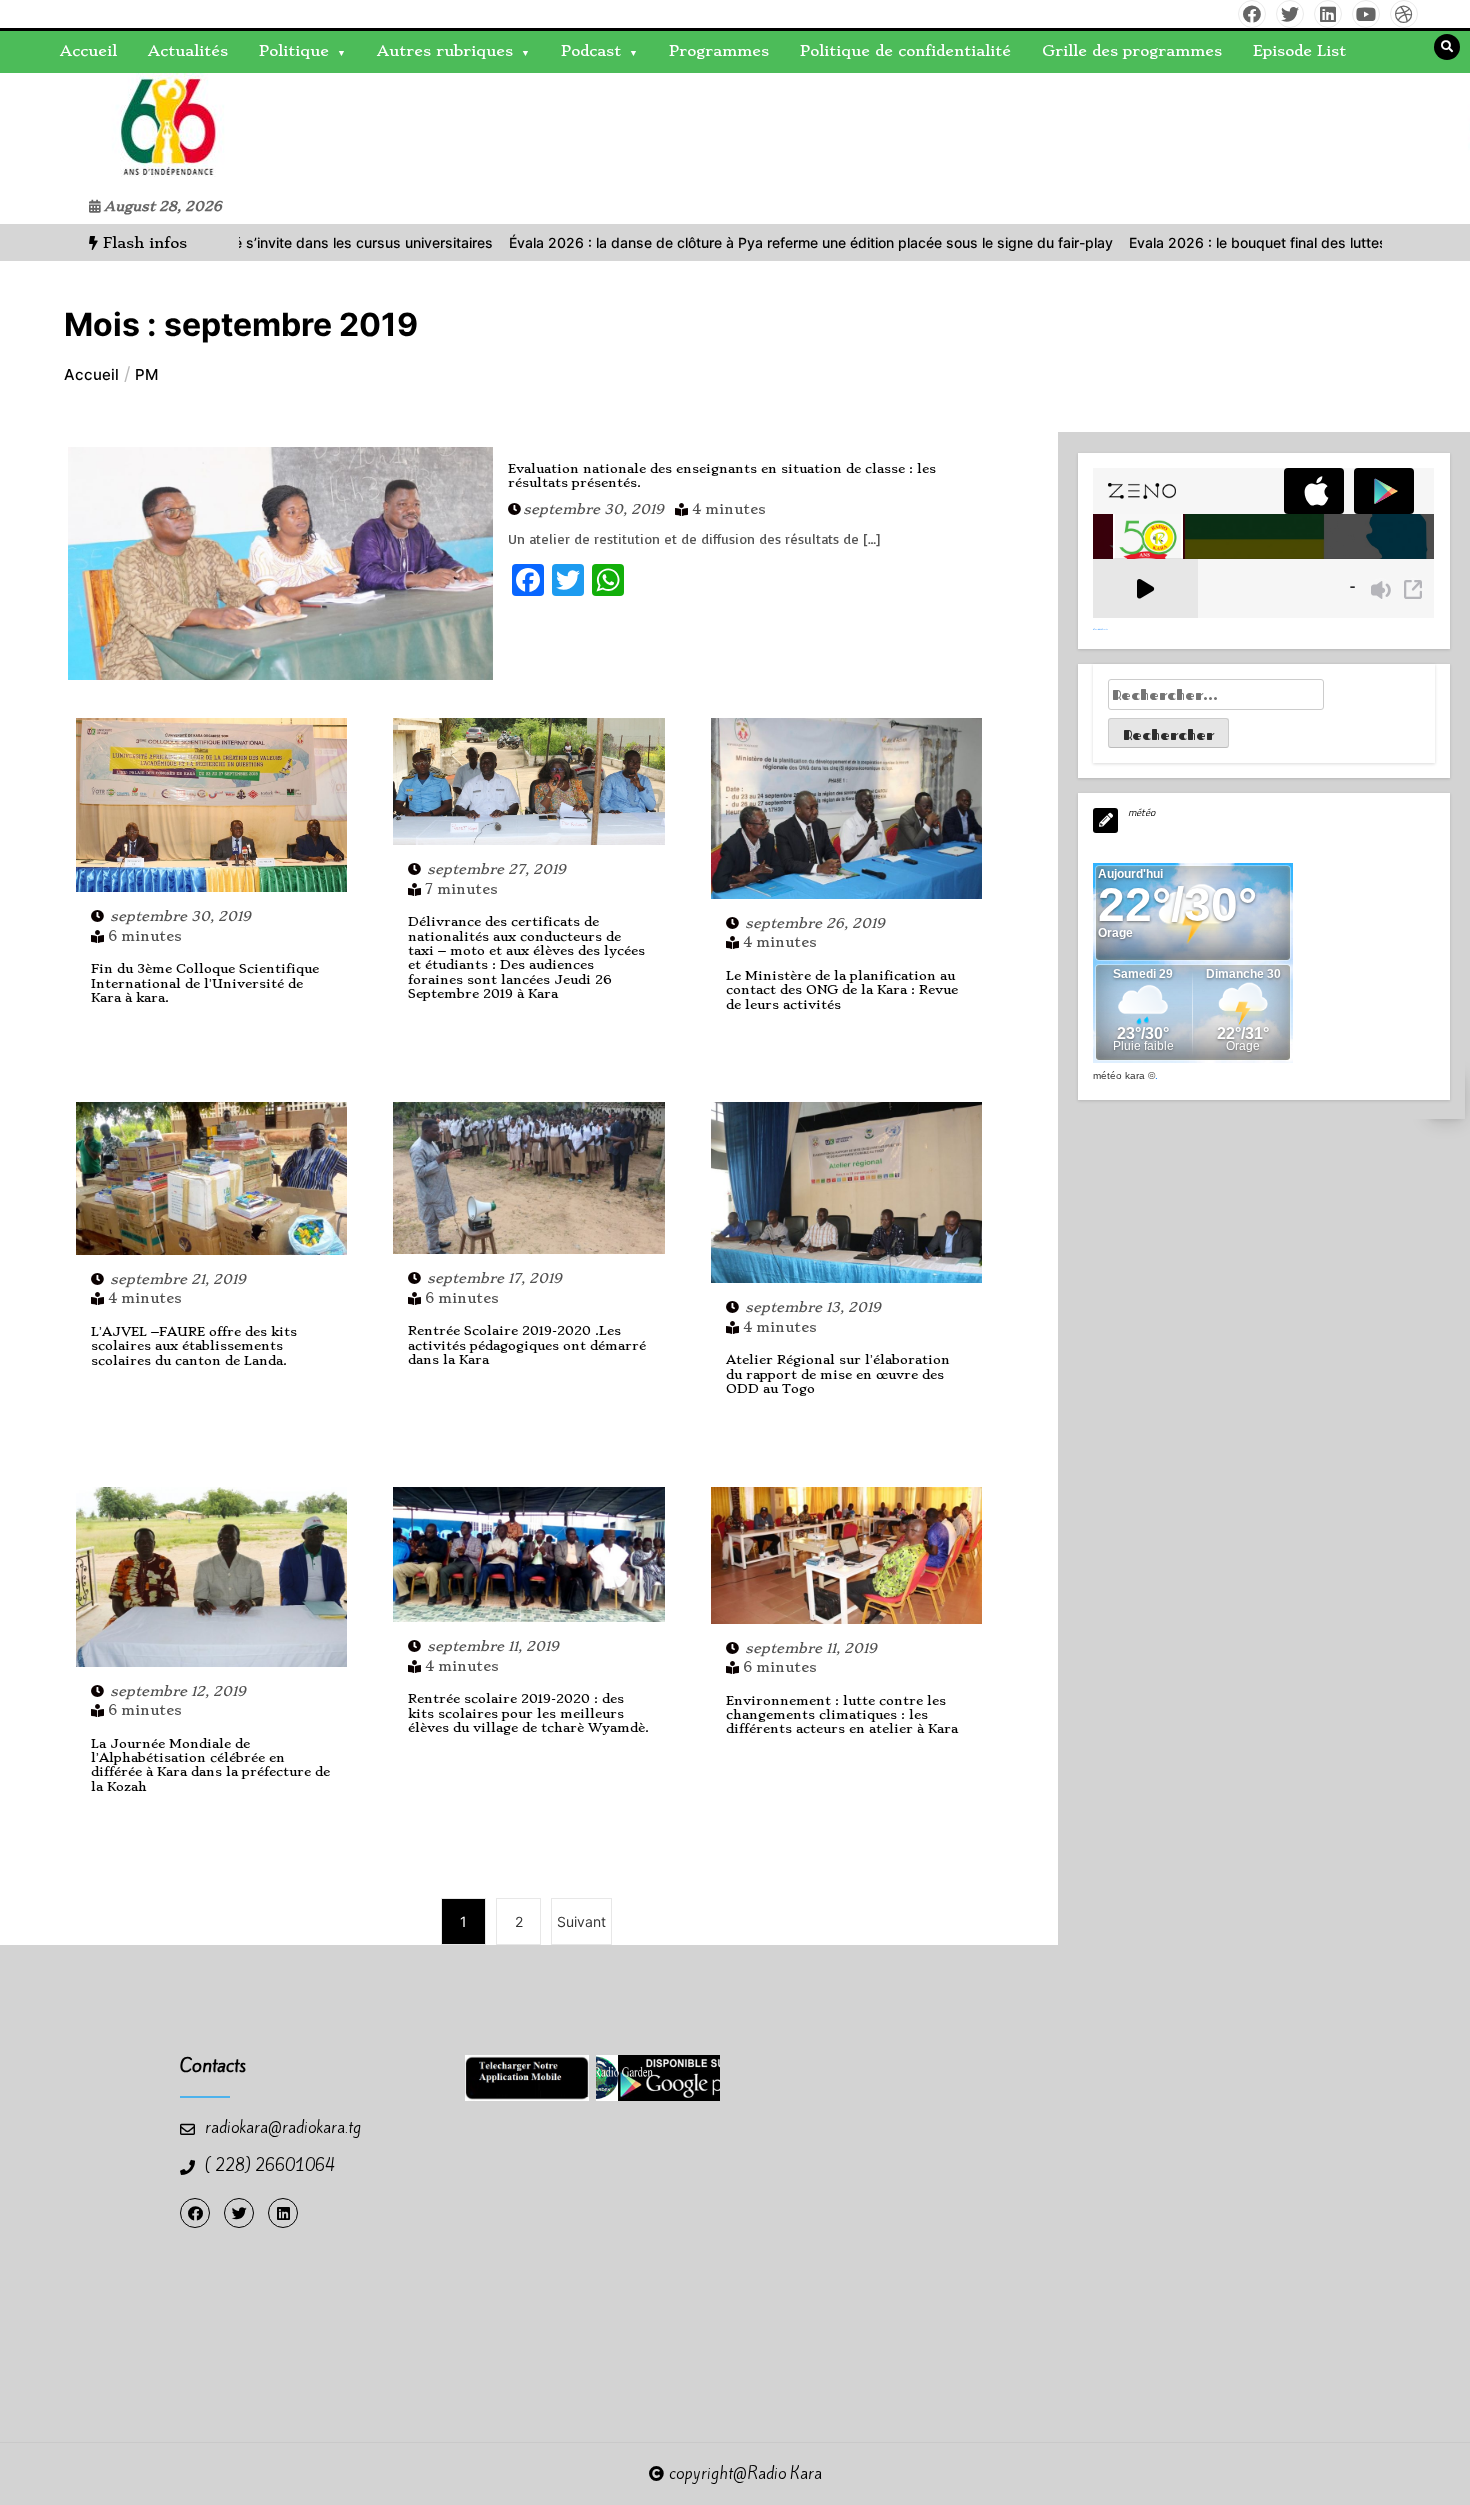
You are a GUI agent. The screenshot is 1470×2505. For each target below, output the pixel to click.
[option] (725, 242)
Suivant (581, 1921)
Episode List (1299, 51)
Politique (294, 51)
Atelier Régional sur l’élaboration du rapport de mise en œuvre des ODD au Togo (838, 1374)
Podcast (591, 51)
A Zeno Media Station (1100, 629)
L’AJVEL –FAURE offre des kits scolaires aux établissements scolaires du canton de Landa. (194, 1346)
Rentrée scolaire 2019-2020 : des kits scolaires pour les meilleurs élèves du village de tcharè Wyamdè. (528, 1713)
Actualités (188, 51)
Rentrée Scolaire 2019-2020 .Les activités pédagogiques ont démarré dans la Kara (527, 1345)
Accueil (88, 51)
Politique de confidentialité (905, 51)
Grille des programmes (1132, 51)
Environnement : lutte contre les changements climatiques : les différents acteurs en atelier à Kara (842, 1715)
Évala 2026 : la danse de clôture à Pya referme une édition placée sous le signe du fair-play (725, 242)
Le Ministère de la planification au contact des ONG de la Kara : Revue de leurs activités (842, 990)
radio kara (69, 131)
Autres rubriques (445, 51)
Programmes (719, 51)
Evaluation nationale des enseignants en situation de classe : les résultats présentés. (722, 475)
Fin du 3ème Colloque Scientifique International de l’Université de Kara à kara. (205, 983)
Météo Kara (1119, 1075)
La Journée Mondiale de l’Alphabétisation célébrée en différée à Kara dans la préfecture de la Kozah (210, 1765)
